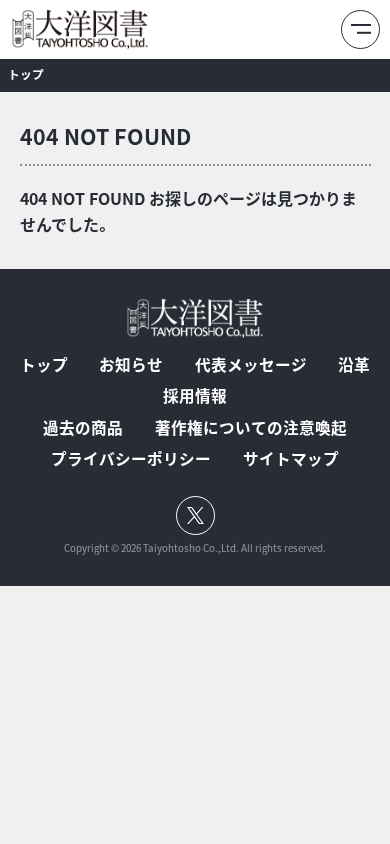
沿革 (354, 365)
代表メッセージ (251, 365)
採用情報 (195, 396)
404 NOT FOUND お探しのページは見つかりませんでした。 (188, 211)
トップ (26, 74)
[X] (195, 515)
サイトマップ (291, 459)
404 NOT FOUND (105, 136)
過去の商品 (83, 428)
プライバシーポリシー (131, 459)
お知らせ (131, 365)
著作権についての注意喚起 (251, 428)
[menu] (360, 29)
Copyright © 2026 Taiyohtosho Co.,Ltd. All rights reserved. (195, 549)
